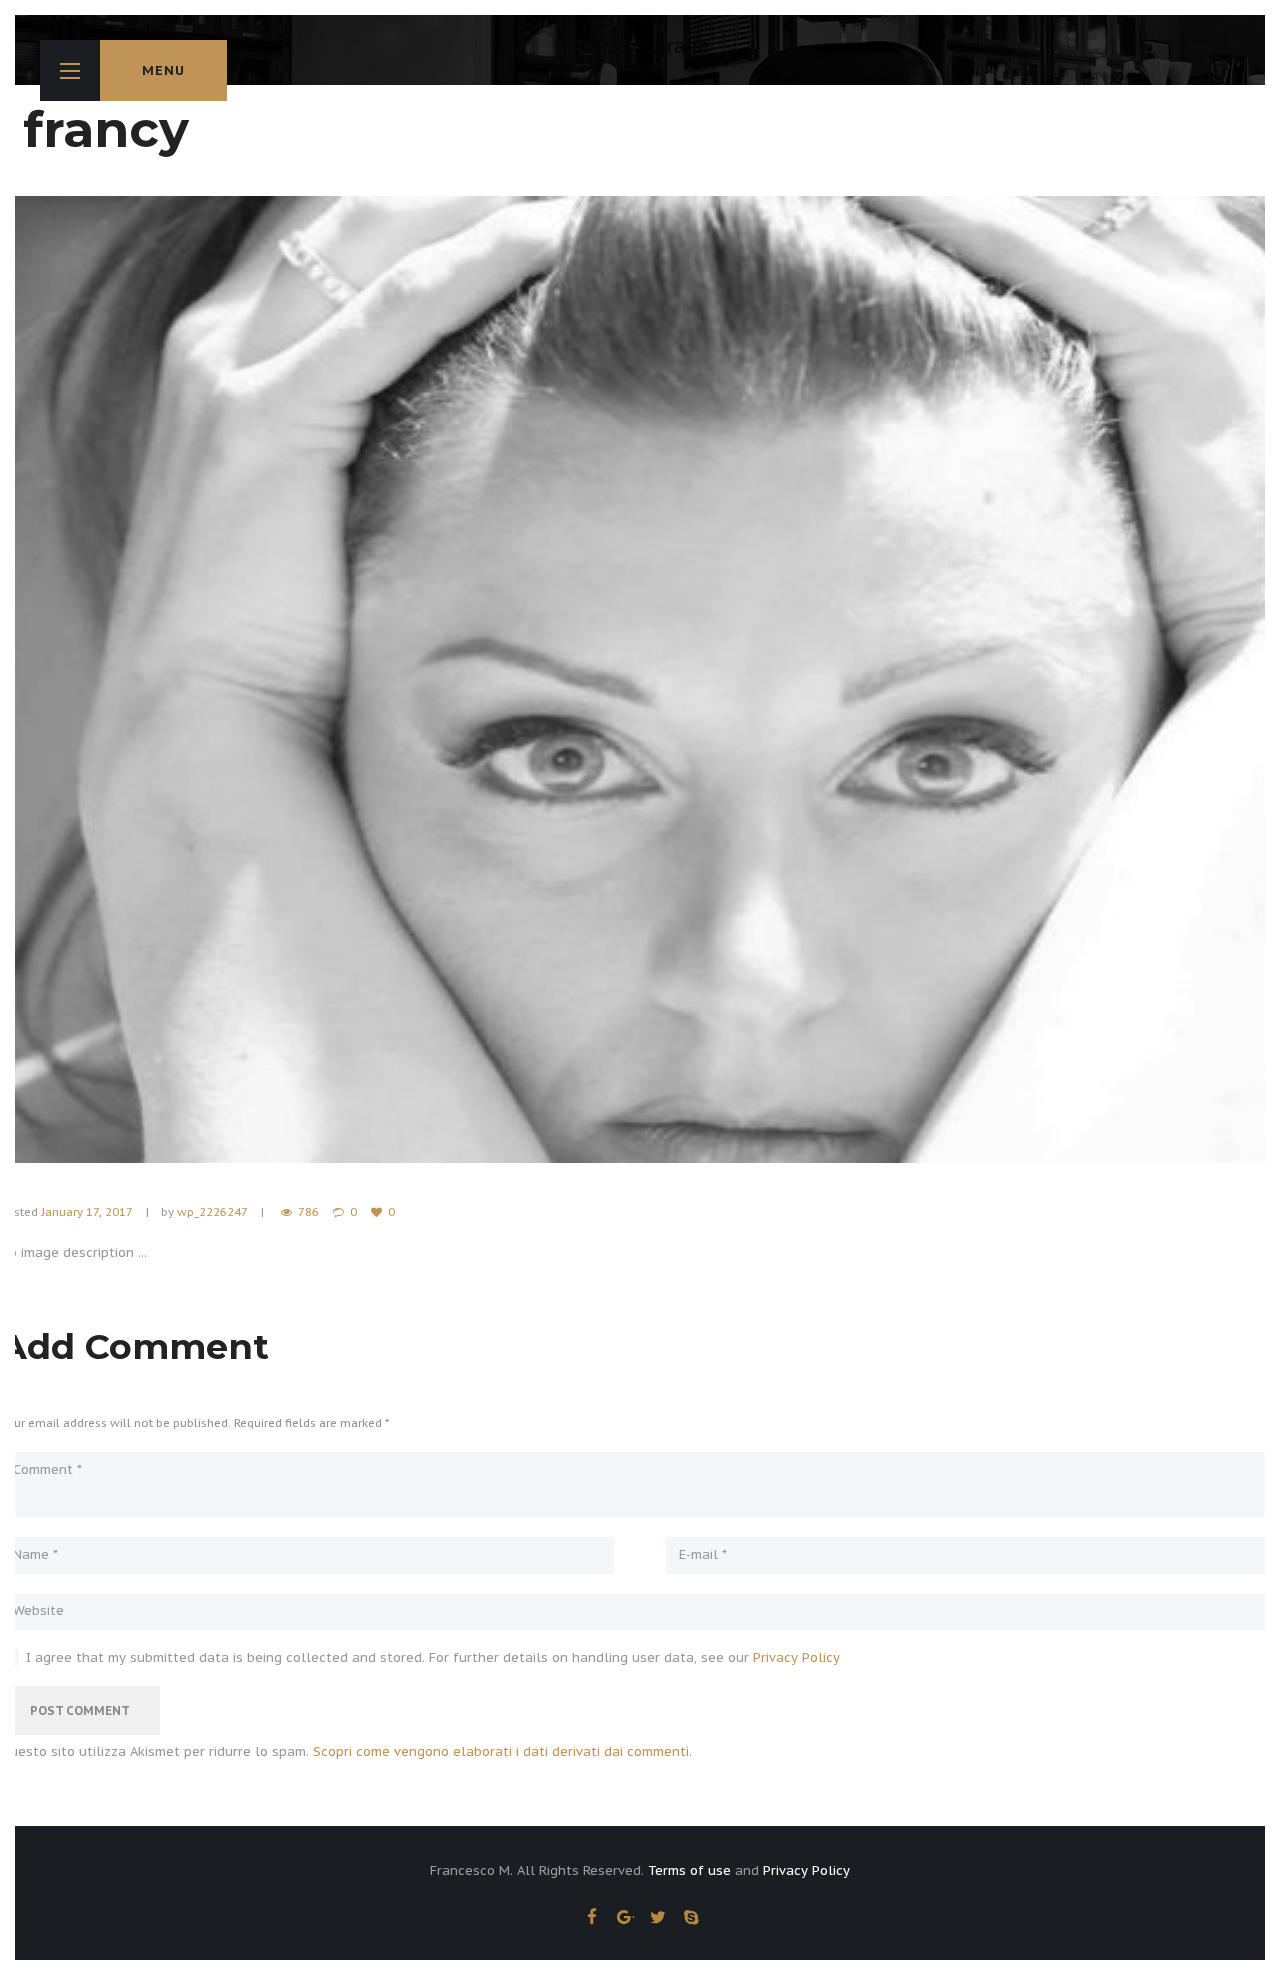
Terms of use (689, 1870)
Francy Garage (640, 45)
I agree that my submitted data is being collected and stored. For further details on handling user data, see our (433, 1658)
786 (308, 1211)
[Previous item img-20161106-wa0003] (320, 680)
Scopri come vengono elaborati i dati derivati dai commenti (501, 1751)
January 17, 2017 (86, 1211)
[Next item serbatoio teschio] (960, 680)
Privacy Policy (796, 1657)
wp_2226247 (212, 1211)
